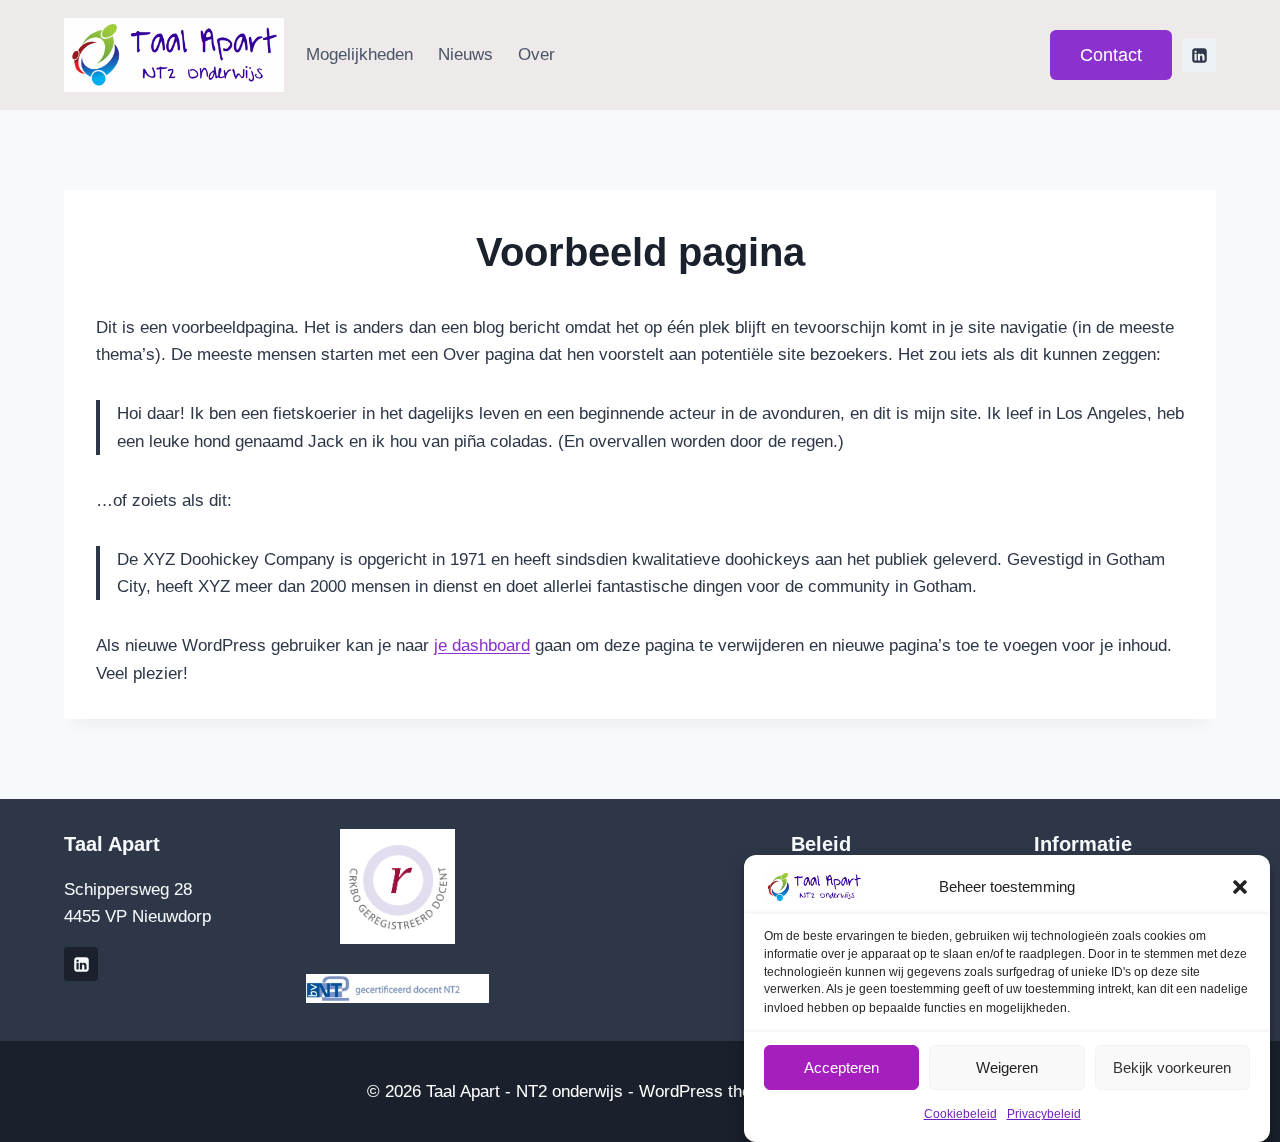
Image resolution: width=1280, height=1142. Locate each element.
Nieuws (465, 54)
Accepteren (841, 1066)
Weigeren (1007, 1066)
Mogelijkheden (359, 54)
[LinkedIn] (1199, 55)
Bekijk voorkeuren (1172, 1066)
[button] (1240, 887)
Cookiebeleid (960, 1115)
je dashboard (482, 645)
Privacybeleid (1044, 1115)
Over (536, 54)
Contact (1111, 55)
